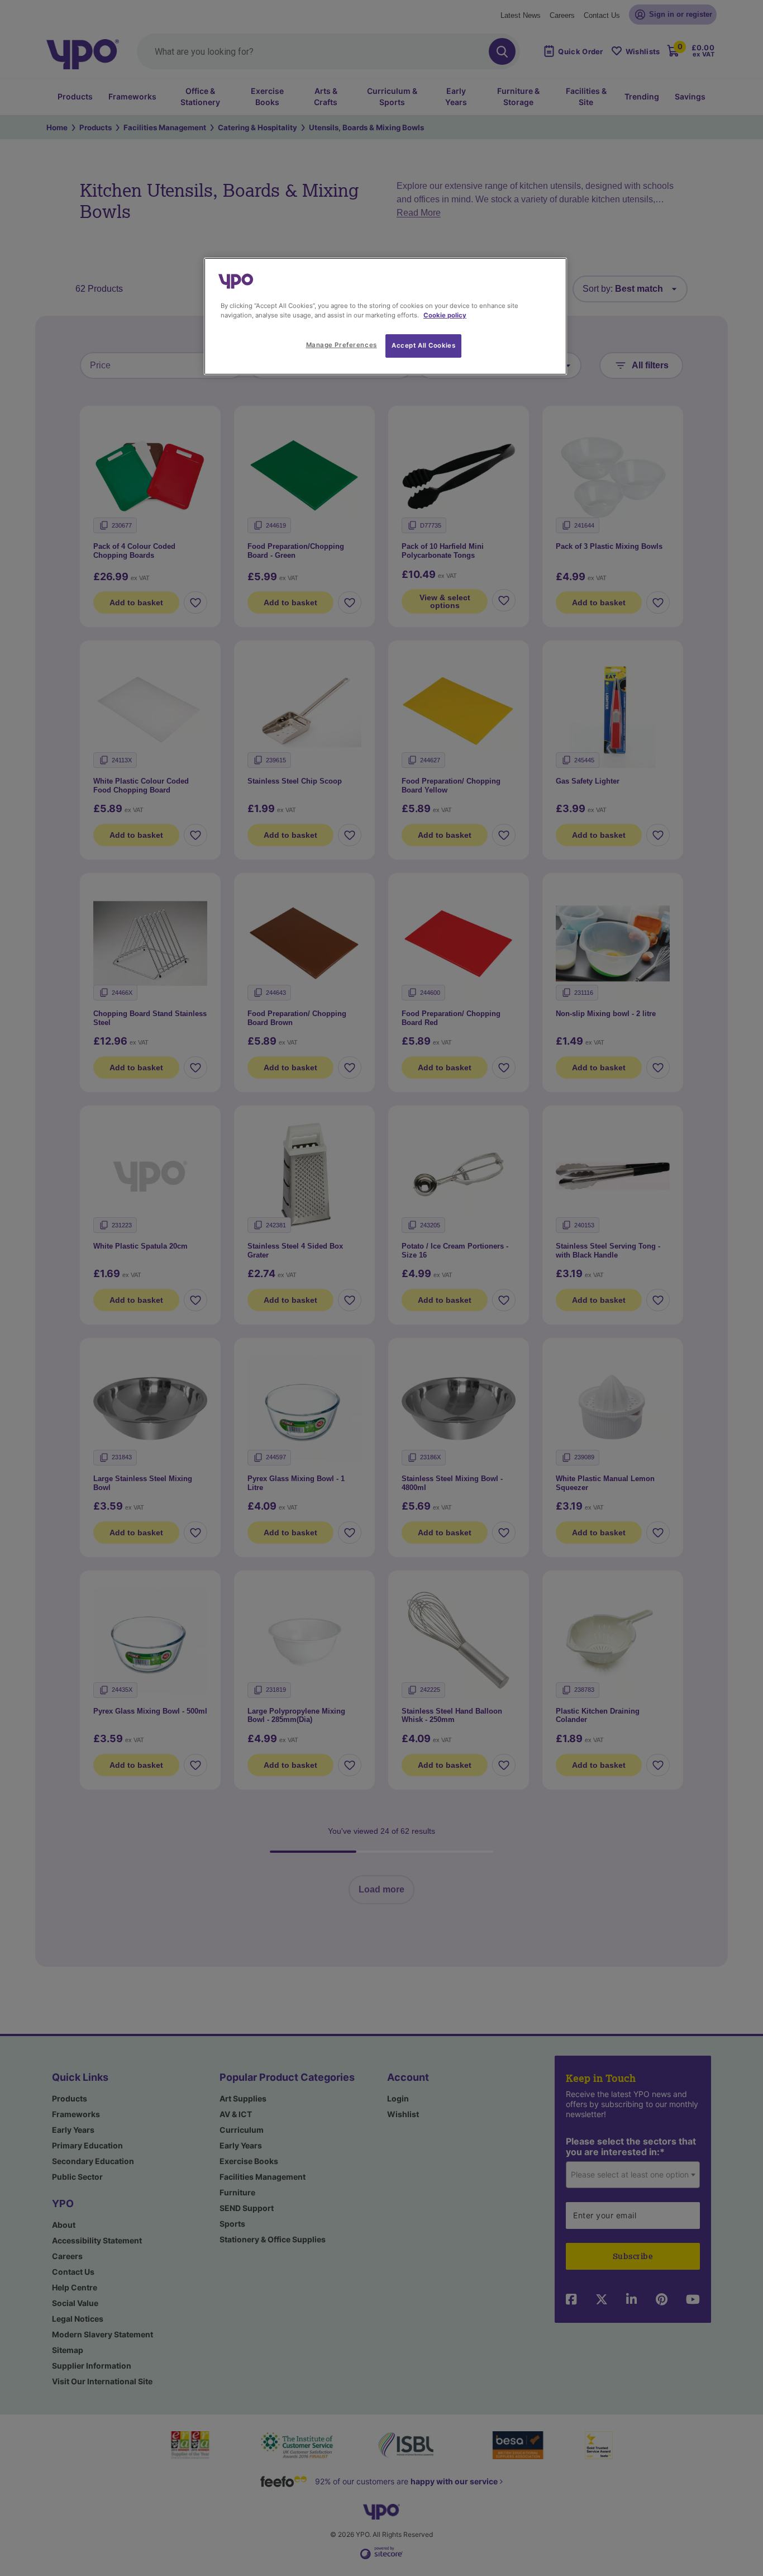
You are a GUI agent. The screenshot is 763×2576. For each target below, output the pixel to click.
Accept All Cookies (423, 345)
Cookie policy (445, 315)
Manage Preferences (342, 345)
